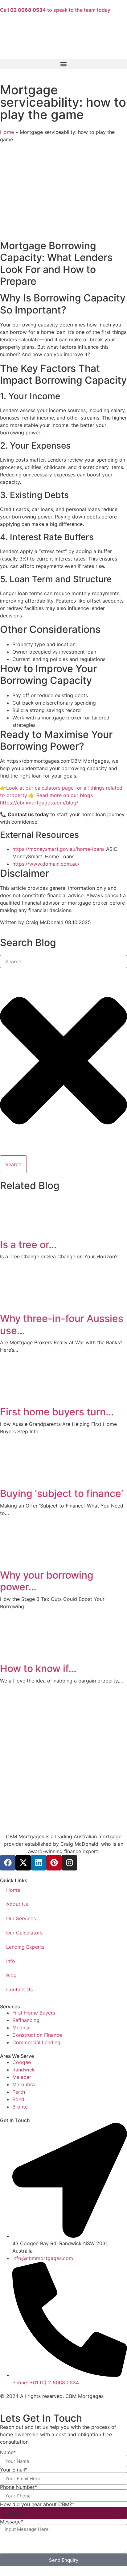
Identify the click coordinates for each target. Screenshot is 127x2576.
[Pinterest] (54, 1863)
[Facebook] (8, 1863)
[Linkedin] (39, 1863)
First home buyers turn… (57, 1412)
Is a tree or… (28, 1245)
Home (7, 132)
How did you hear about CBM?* (37, 2504)
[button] (63, 64)
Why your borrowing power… (47, 1581)
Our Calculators (24, 1933)
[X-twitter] (23, 1863)
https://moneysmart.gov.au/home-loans (58, 849)
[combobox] (63, 962)
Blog (11, 1975)
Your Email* (14, 2470)
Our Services (21, 1918)
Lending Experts (25, 1947)
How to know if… (38, 1668)
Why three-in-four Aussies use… (62, 1324)
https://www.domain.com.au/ (46, 864)
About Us (17, 1904)
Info (11, 1961)
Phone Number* (18, 2487)
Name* (8, 2452)
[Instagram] (69, 1863)
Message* (12, 2522)
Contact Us (19, 1990)
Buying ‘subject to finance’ (61, 1493)
